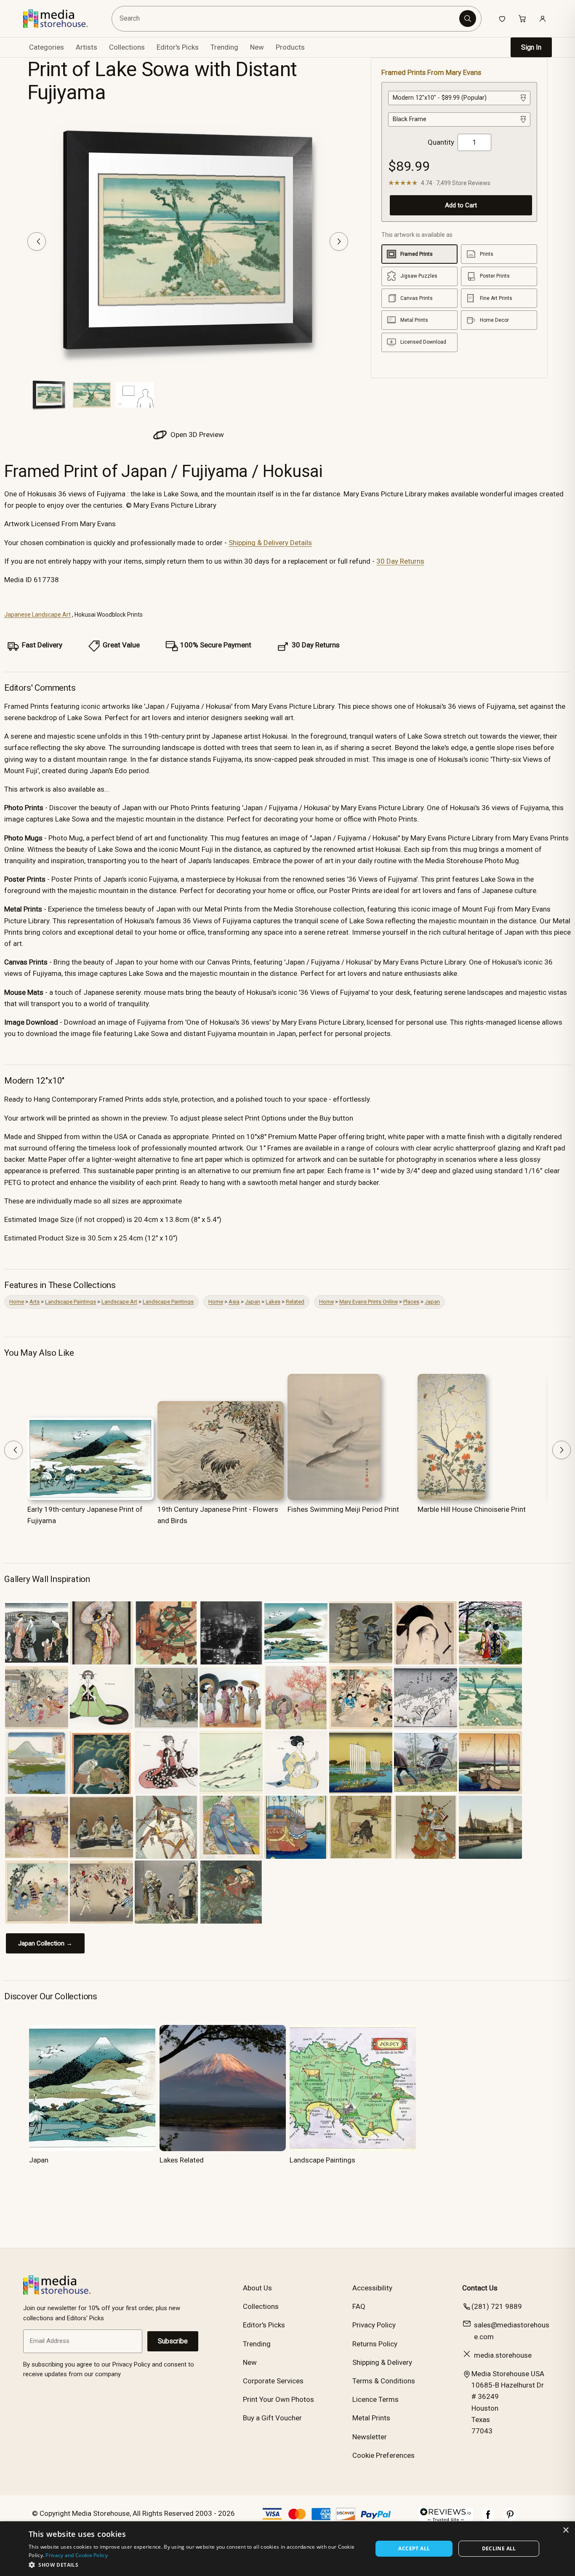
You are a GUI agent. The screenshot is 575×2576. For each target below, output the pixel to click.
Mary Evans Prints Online (369, 1302)
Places (411, 1302)
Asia (234, 1302)
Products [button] (290, 47)
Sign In (531, 47)
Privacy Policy (374, 2325)
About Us (257, 2288)
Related (295, 1302)
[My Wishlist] (502, 19)
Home (17, 1302)
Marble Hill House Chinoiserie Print (472, 1509)
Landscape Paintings (71, 1302)
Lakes (273, 1302)
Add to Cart (461, 205)
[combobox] (287, 19)
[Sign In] (543, 19)
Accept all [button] (414, 2548)
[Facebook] (488, 2519)
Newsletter (370, 2437)
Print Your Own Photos (278, 2399)
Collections (127, 47)
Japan (253, 1302)
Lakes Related (182, 2160)
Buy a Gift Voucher (272, 2418)
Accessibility (372, 2288)
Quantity (441, 142)
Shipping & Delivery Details (270, 543)
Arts (35, 1302)
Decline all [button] (499, 2548)
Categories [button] (47, 47)
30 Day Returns (400, 561)
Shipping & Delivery (382, 2362)
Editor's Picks (178, 47)
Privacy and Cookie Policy (77, 2555)
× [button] (566, 2530)
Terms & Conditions (384, 2381)
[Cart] (522, 19)
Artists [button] (87, 47)
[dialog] (287, 2549)
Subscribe (173, 2341)
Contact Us (480, 2288)
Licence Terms (375, 2399)
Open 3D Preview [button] (196, 435)
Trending (224, 47)
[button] (196, 2565)
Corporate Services (273, 2381)
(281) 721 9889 (497, 2306)
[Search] (468, 19)
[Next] (339, 241)
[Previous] (37, 241)
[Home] (62, 19)
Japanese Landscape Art (37, 615)
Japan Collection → (45, 1943)
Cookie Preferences (383, 2455)
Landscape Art (119, 1302)
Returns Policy (375, 2344)
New (257, 47)
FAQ (359, 2306)
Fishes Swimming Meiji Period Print (343, 1509)
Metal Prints (371, 2418)
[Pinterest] (510, 2519)
